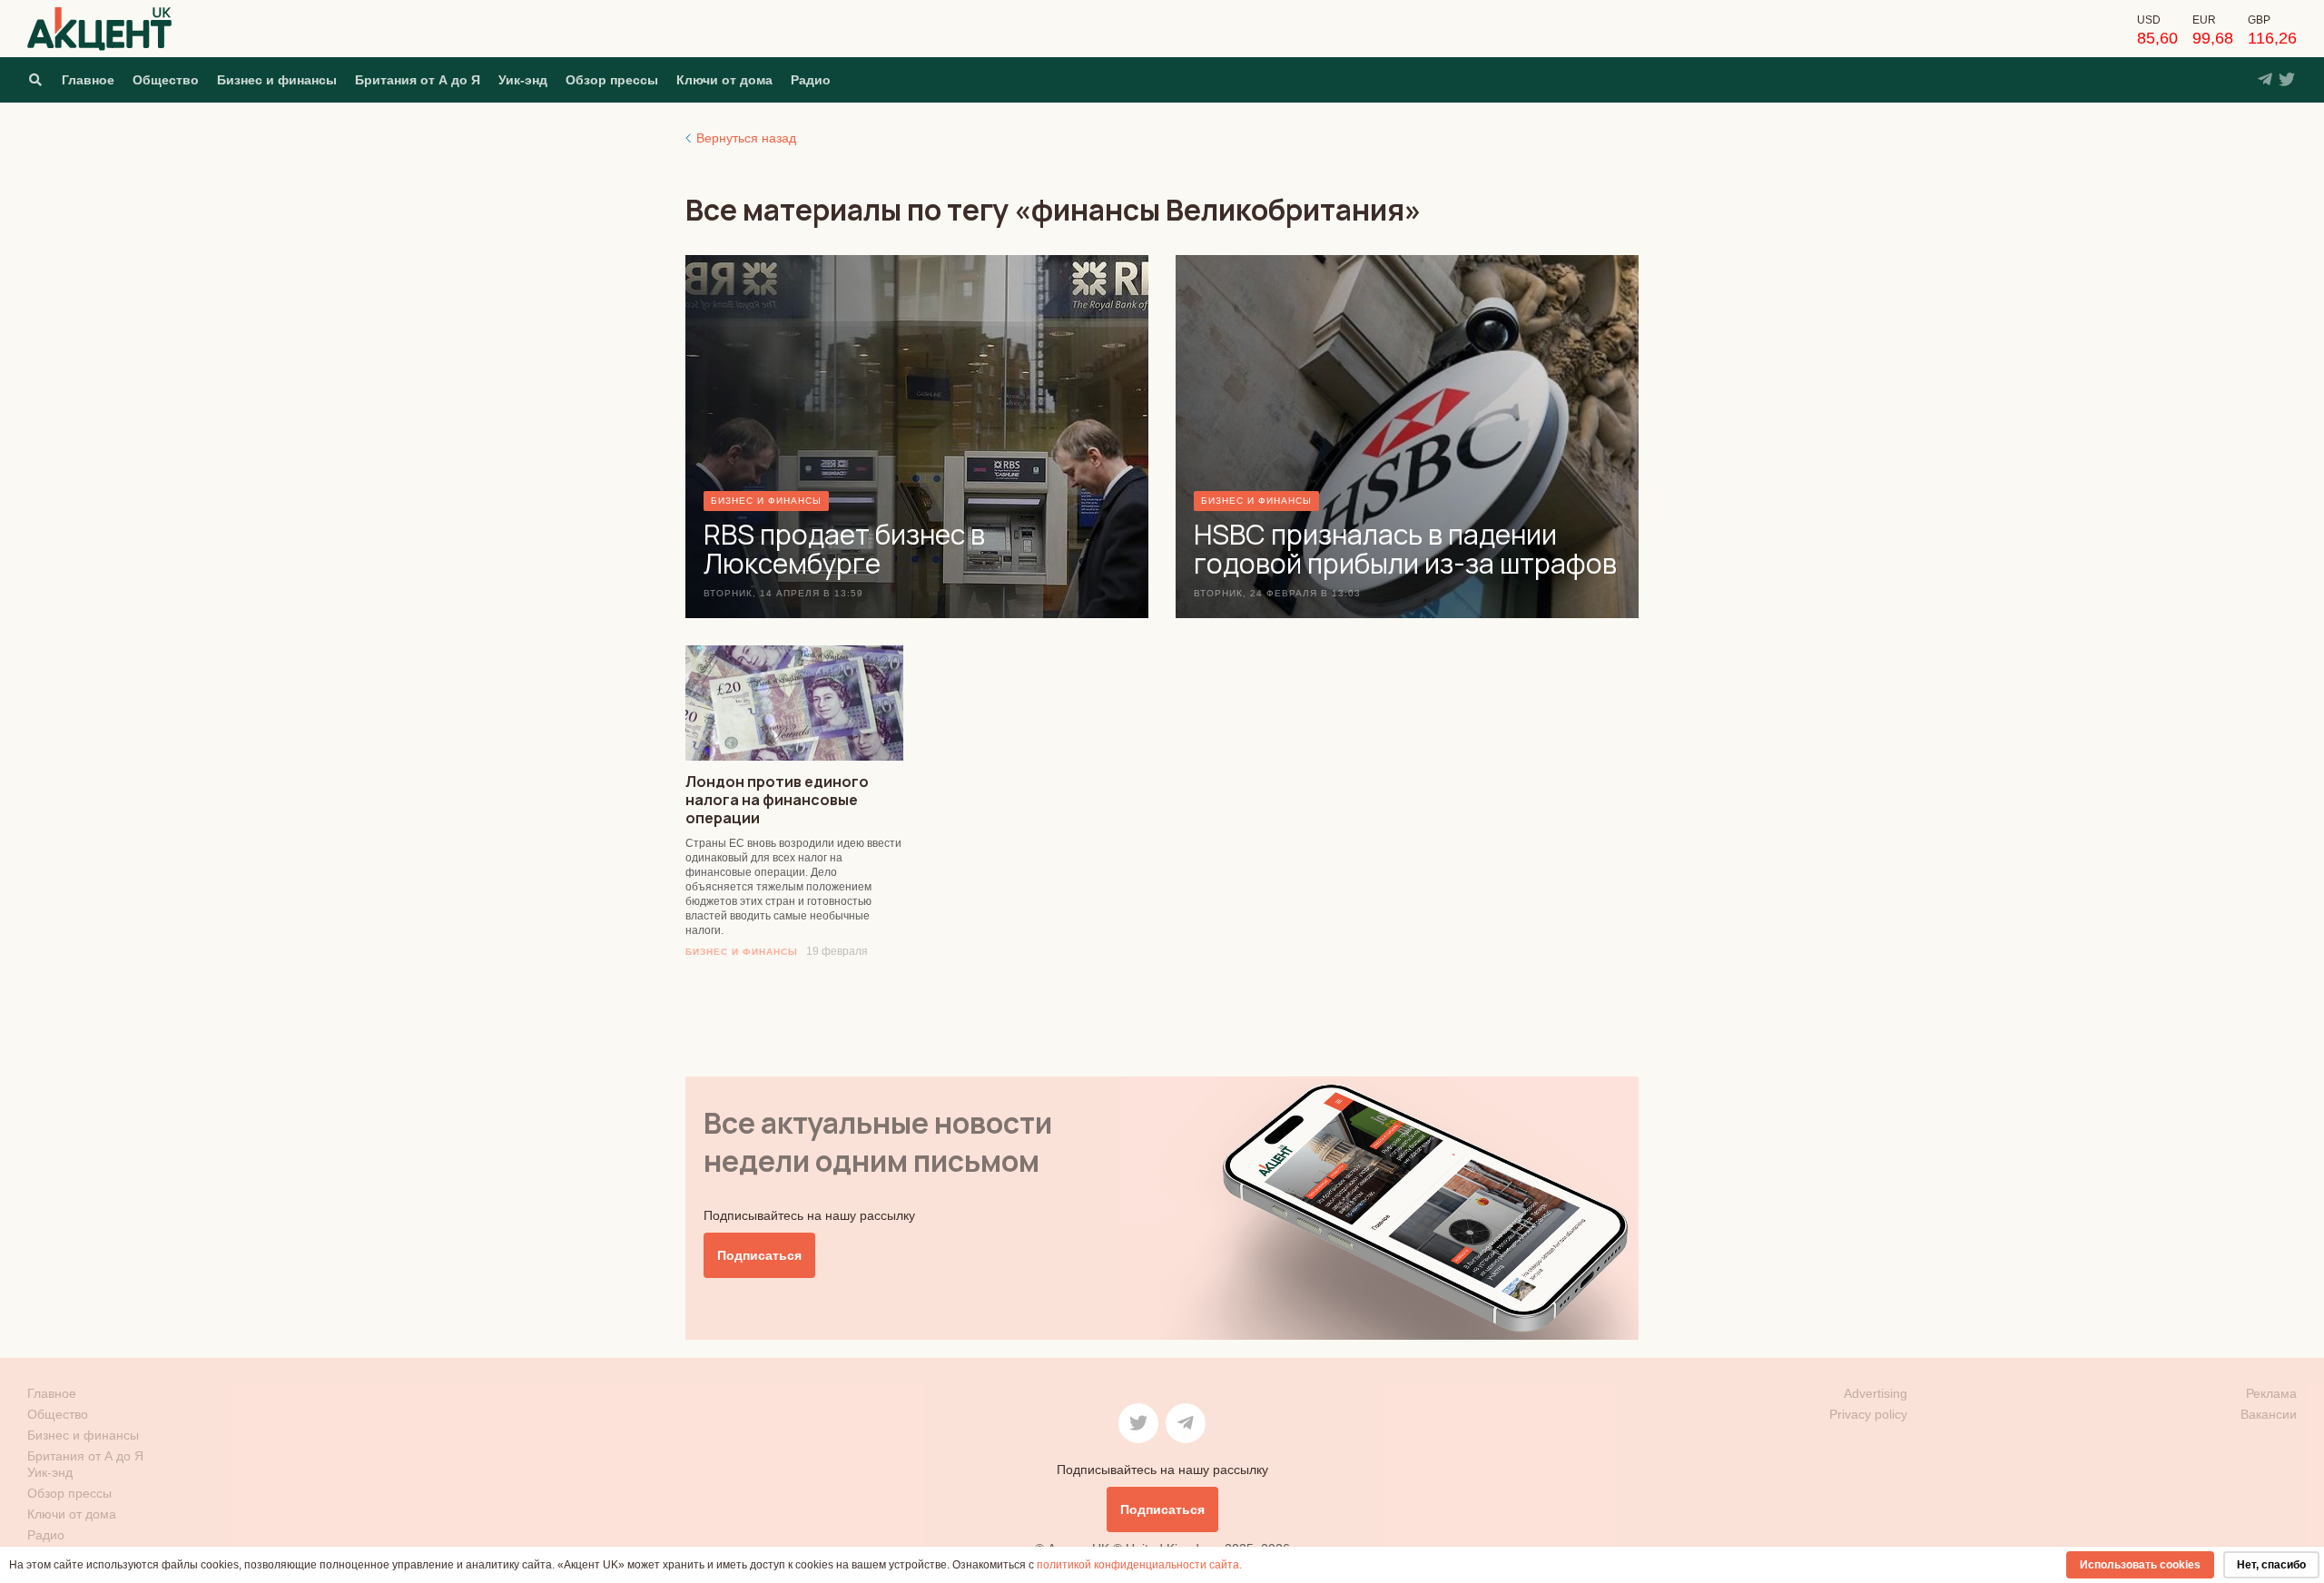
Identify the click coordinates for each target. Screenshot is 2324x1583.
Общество (166, 80)
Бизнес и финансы (277, 80)
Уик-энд (523, 80)
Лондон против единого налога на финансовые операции (777, 800)
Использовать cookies (2140, 1565)
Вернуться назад (746, 138)
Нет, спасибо (2271, 1565)
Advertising (1876, 1393)
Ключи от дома (724, 80)
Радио (811, 80)
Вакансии (2269, 1414)
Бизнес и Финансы (742, 952)
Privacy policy (1868, 1414)
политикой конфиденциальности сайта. (1139, 1565)
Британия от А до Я (418, 80)
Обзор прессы (612, 80)
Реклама (2271, 1393)
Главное (88, 80)
